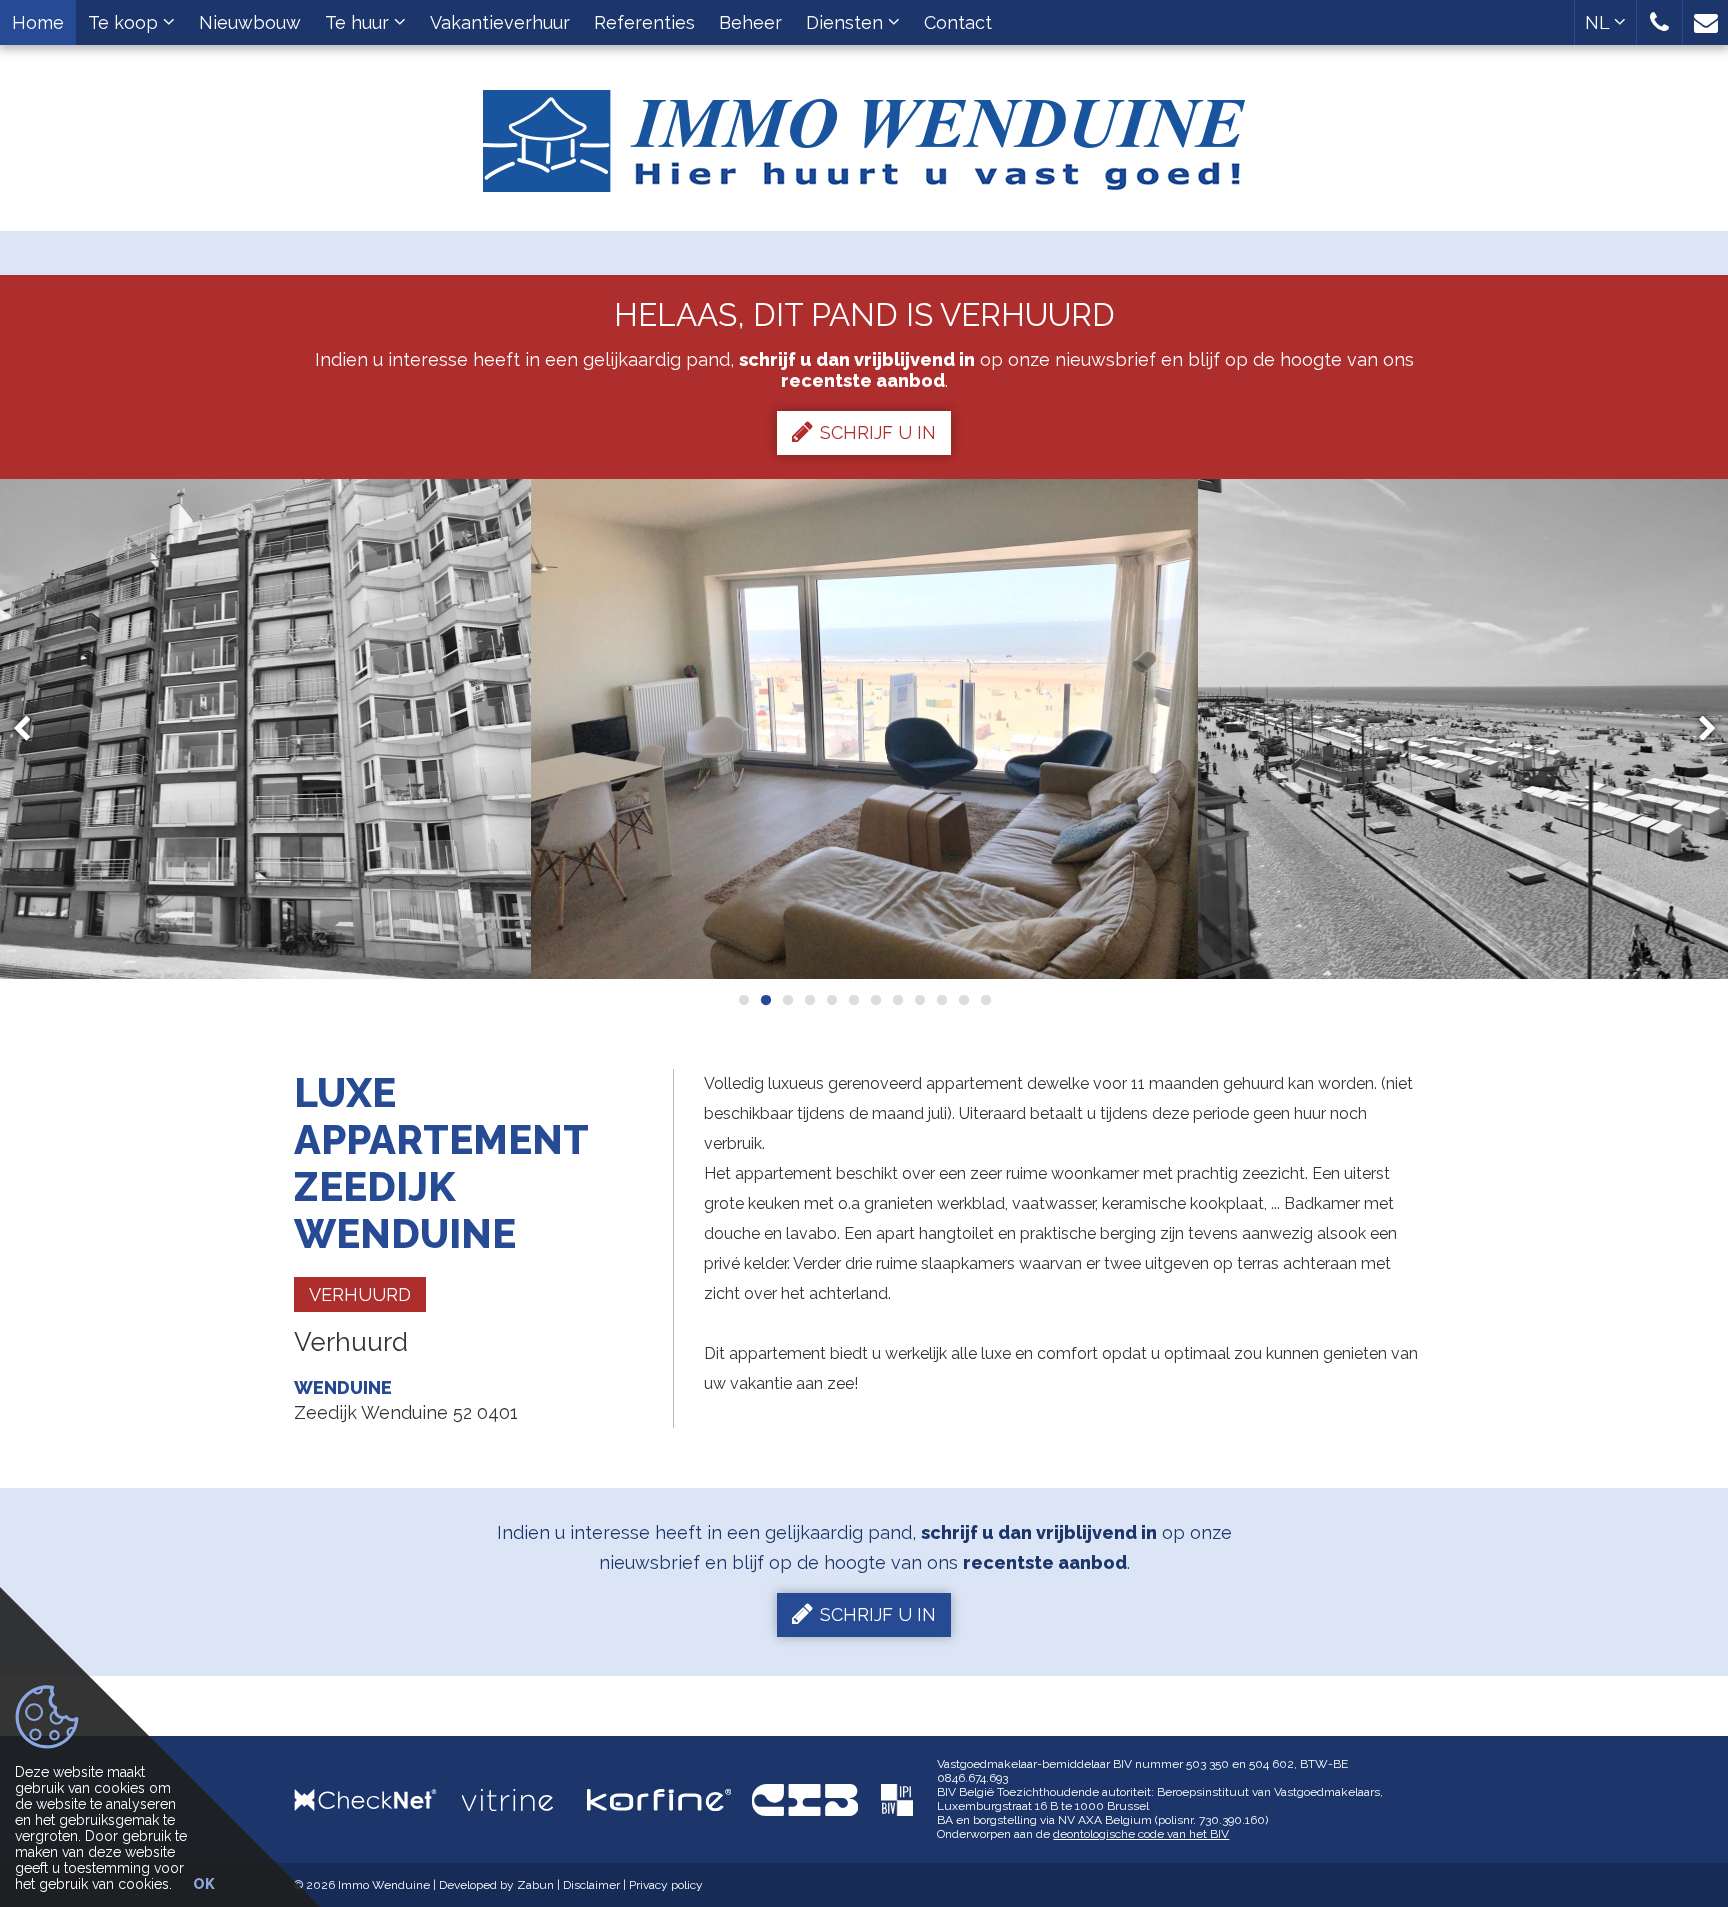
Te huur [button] (359, 22)
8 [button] (897, 1000)
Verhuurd (360, 1294)
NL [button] (1599, 22)
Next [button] (1698, 729)
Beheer (750, 22)
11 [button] (963, 1000)
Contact (958, 22)
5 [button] (831, 1000)
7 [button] (875, 1000)
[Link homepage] (864, 133)
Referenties (644, 22)
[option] (864, 729)
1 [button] (743, 1000)
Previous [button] (31, 729)
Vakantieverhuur (500, 22)
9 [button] (919, 1000)
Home (38, 22)
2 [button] (765, 1000)
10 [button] (941, 1000)
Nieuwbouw (250, 22)
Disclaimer (591, 1885)
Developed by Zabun (496, 1885)
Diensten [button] (847, 22)
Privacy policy (666, 1885)
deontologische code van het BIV (1141, 1834)
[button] (1659, 22)
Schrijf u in (878, 432)
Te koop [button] (125, 22)
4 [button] (809, 1000)
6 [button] (853, 1000)
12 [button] (985, 1000)
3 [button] (787, 1000)
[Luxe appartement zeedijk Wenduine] (864, 729)
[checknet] (378, 1799)
